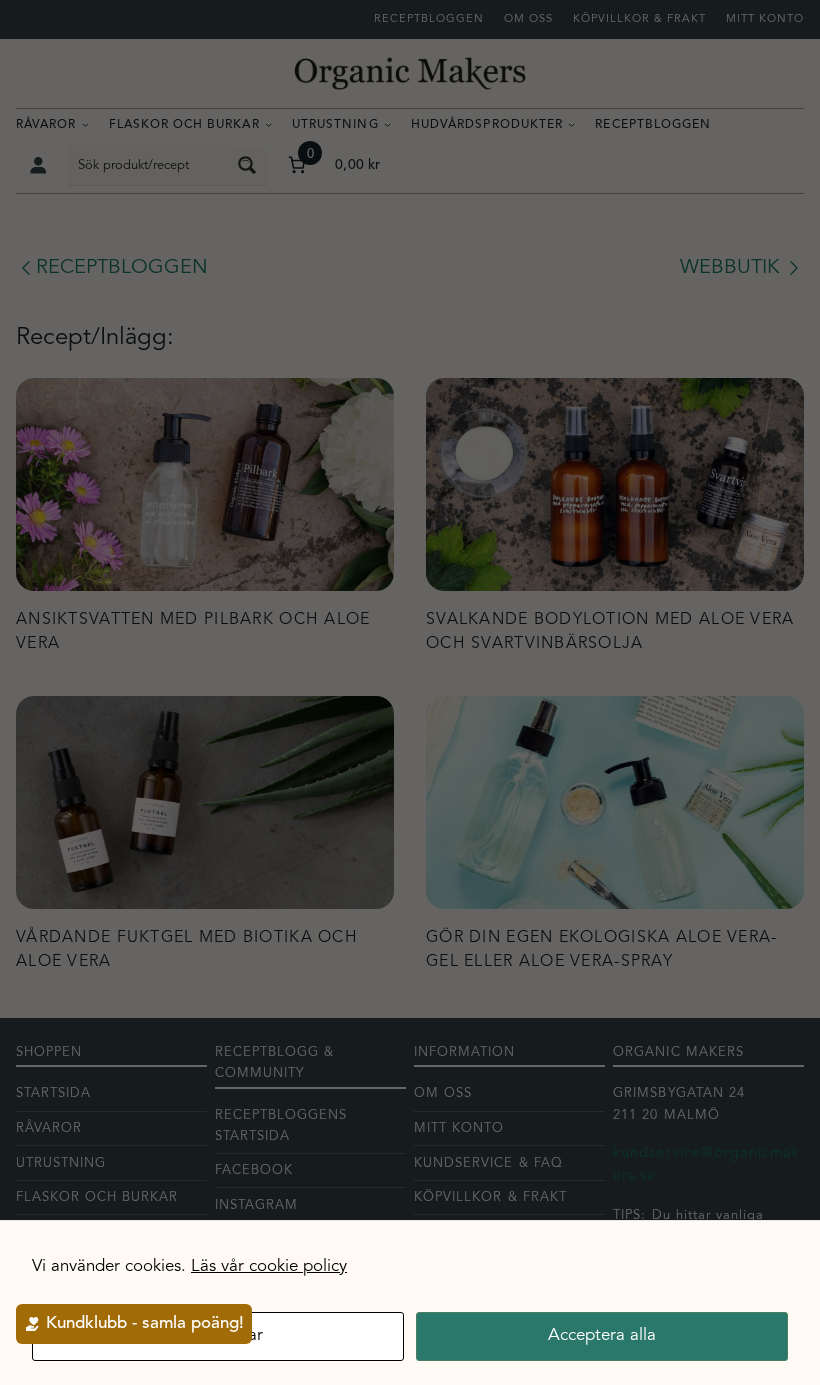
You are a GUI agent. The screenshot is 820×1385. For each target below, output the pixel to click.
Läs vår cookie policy (269, 1266)
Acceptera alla (602, 1335)
